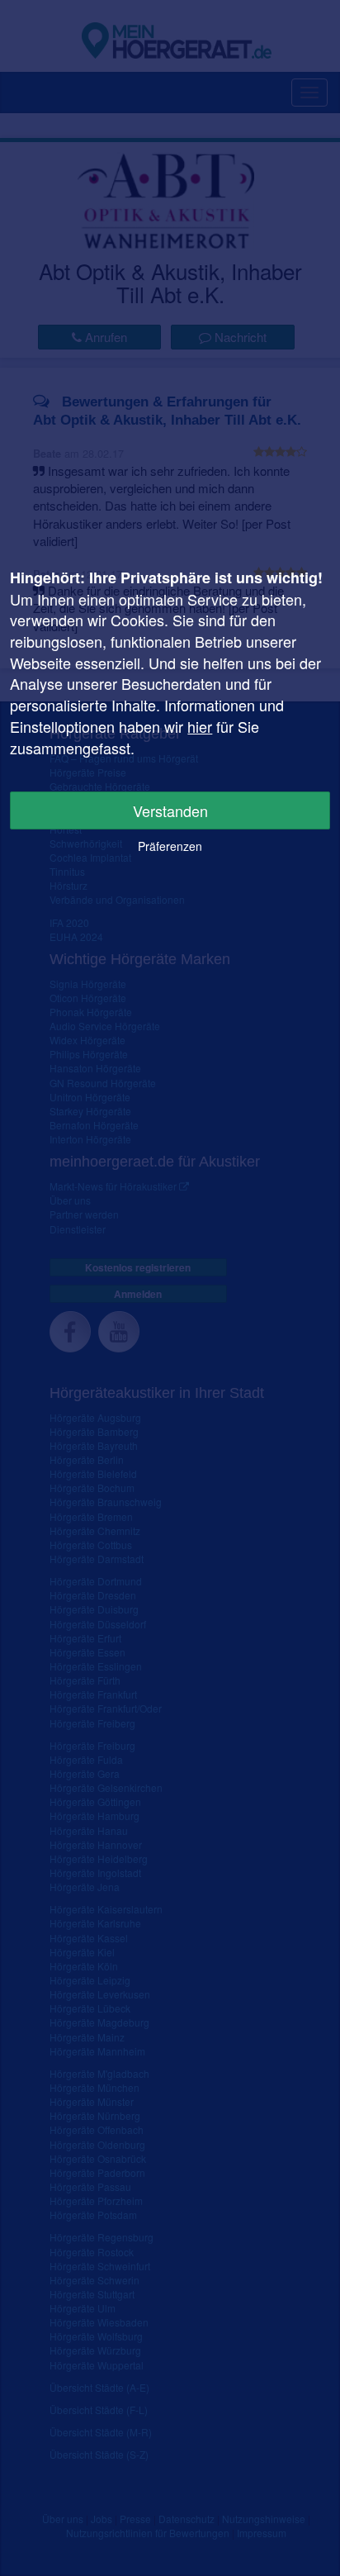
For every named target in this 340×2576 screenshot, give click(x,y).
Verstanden (170, 810)
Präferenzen (170, 846)
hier (200, 726)
